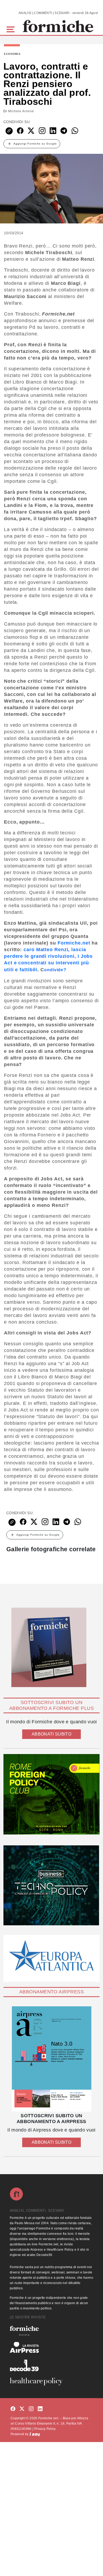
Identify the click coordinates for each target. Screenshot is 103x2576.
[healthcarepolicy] (51, 2381)
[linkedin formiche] (40, 2409)
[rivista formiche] (51, 2059)
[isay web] (35, 2434)
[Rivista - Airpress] (51, 2347)
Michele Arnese (21, 111)
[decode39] (51, 2365)
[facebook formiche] (13, 2409)
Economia (12, 54)
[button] (11, 29)
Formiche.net (74, 943)
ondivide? (55, 970)
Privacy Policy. (45, 2429)
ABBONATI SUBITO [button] (51, 1734)
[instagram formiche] (31, 2409)
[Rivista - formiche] (51, 2331)
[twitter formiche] (22, 2409)
